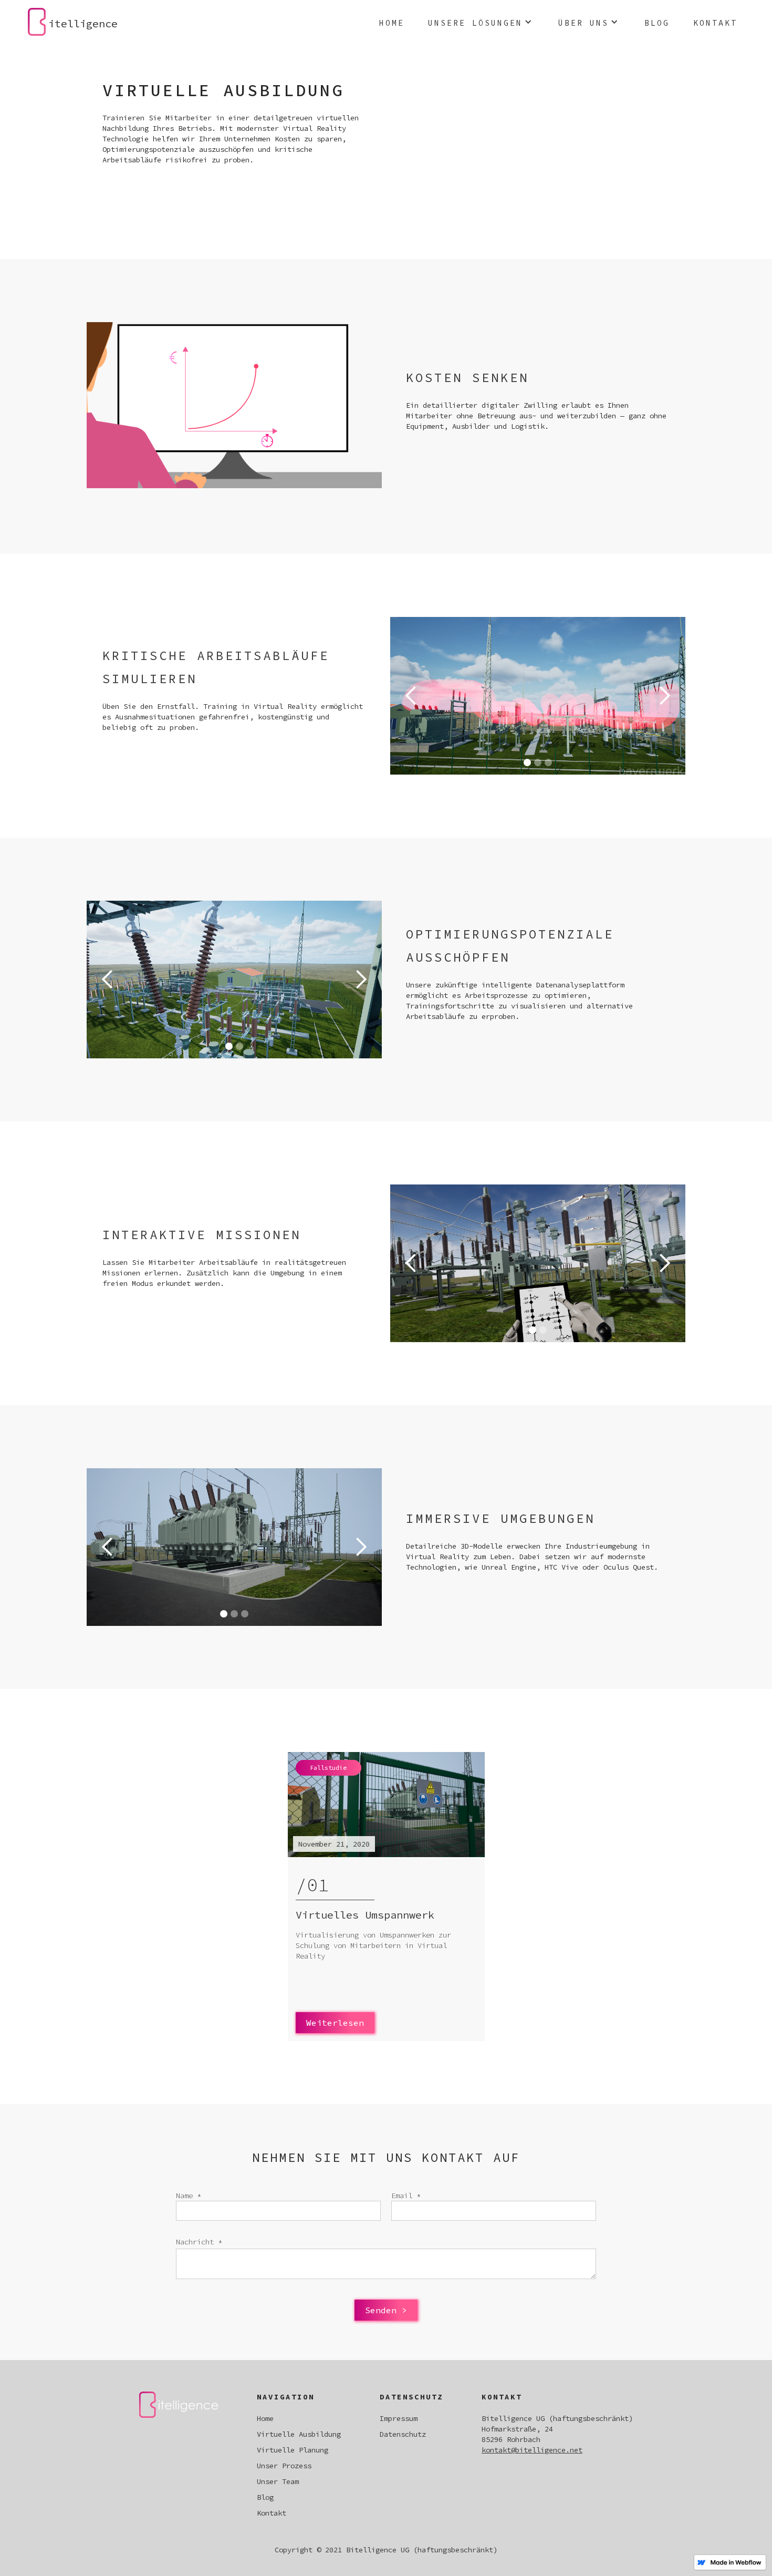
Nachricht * (199, 2242)
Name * (189, 2196)
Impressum (399, 2418)
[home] (37, 22)
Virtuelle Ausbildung (299, 2434)
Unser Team (278, 2481)
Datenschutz (403, 2434)
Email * (406, 2196)
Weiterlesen (335, 2023)
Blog (265, 2497)
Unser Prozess (284, 2466)
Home (392, 23)
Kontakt (715, 23)
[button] (481, 22)
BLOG (657, 23)
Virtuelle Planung (293, 2450)
